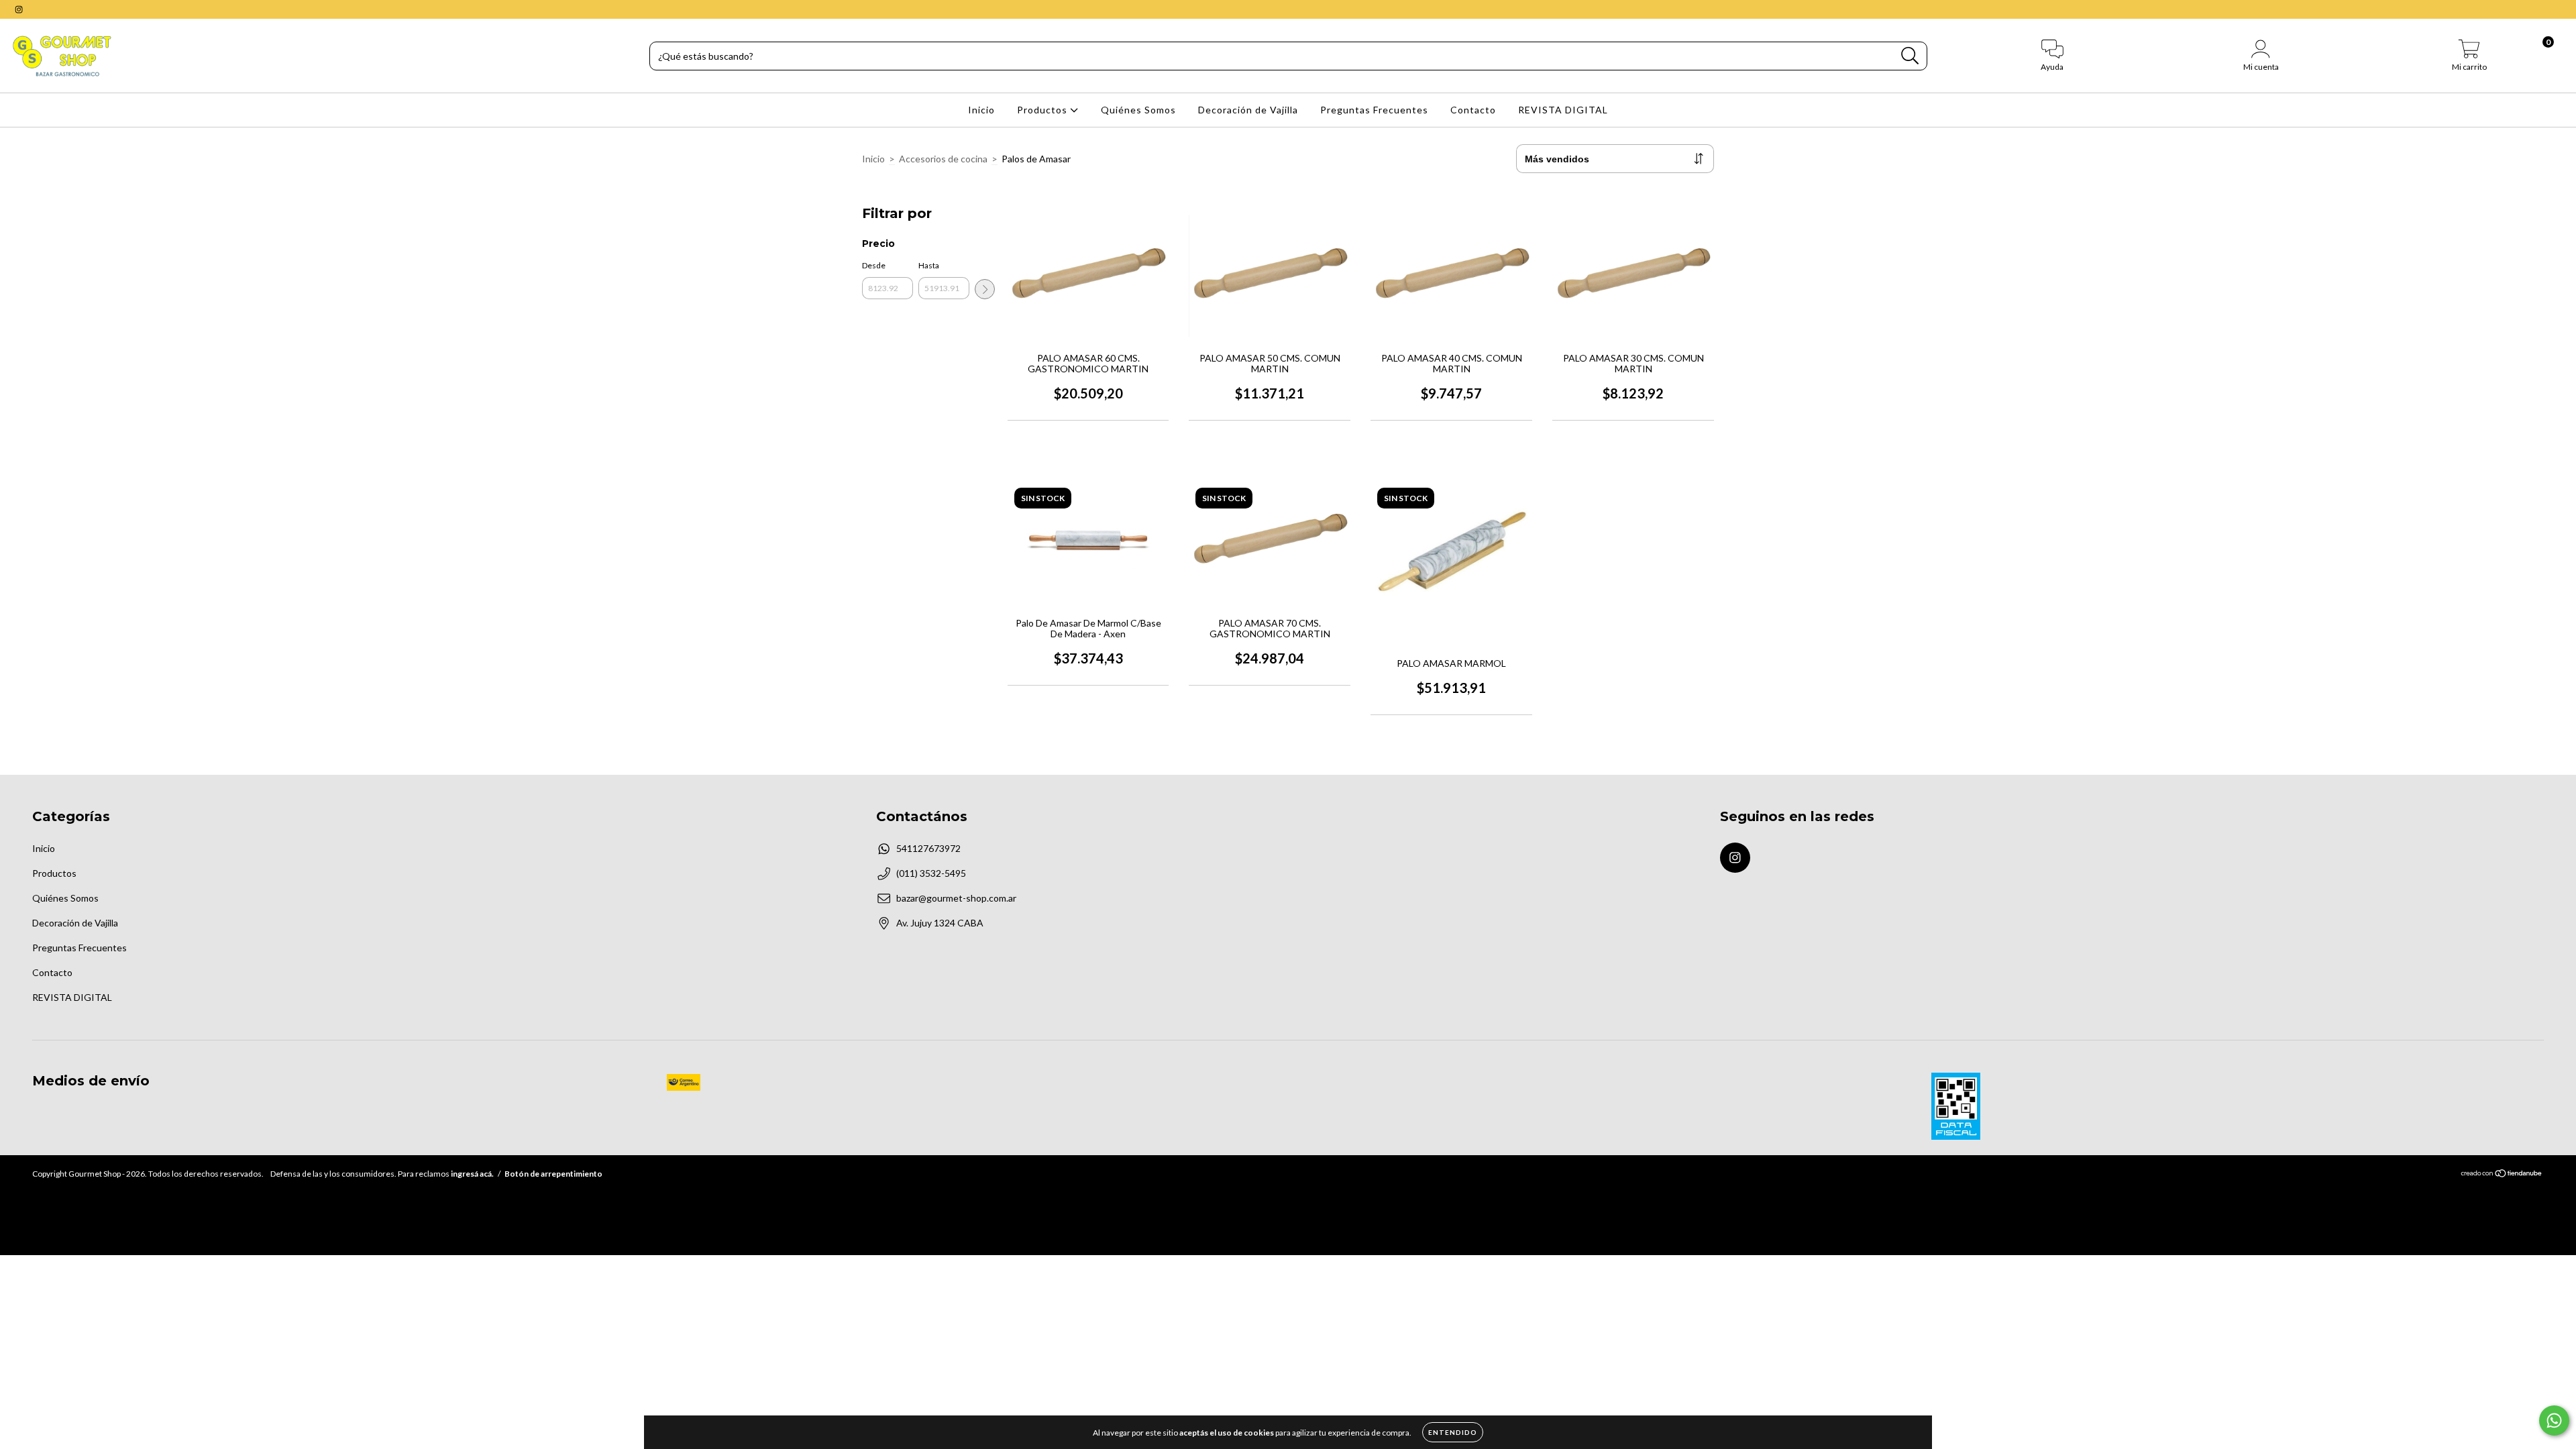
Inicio (981, 110)
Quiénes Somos (1138, 110)
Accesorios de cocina (943, 159)
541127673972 (928, 848)
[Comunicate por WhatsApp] (2554, 1420)
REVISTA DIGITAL (1563, 110)
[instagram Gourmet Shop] (19, 9)
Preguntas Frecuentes (1374, 110)
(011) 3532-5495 (931, 873)
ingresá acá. (472, 1174)
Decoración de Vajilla (1248, 110)
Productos (1043, 110)
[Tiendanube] (2502, 1175)
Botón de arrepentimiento (553, 1174)
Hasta (929, 265)
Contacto (1473, 110)
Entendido (1453, 1432)
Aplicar (985, 289)
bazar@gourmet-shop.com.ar (956, 898)
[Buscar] (1910, 56)
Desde (874, 265)
